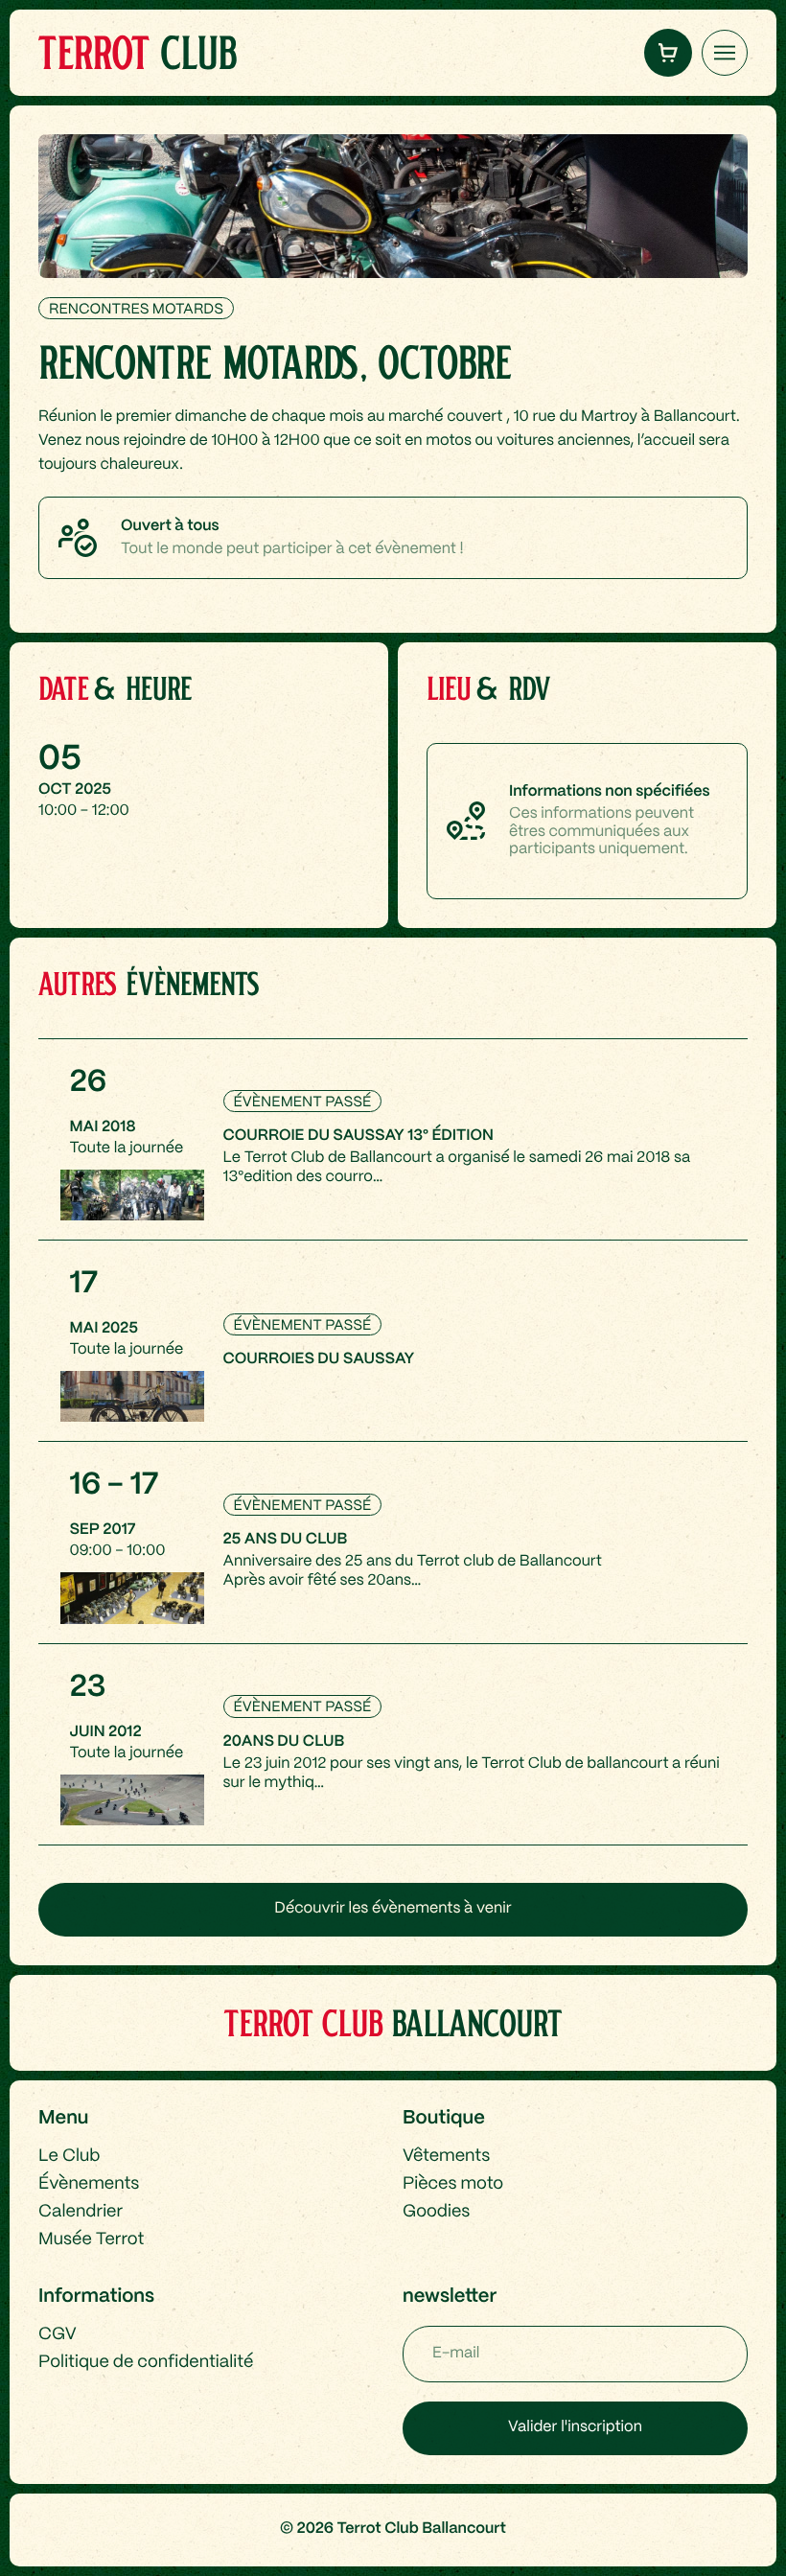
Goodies (436, 2212)
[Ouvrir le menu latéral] (725, 53)
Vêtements (446, 2157)
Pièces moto (453, 2184)
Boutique (444, 2118)
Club (137, 52)
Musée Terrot (91, 2240)
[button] (668, 53)
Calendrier (81, 2212)
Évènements (89, 2184)
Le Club (69, 2157)
